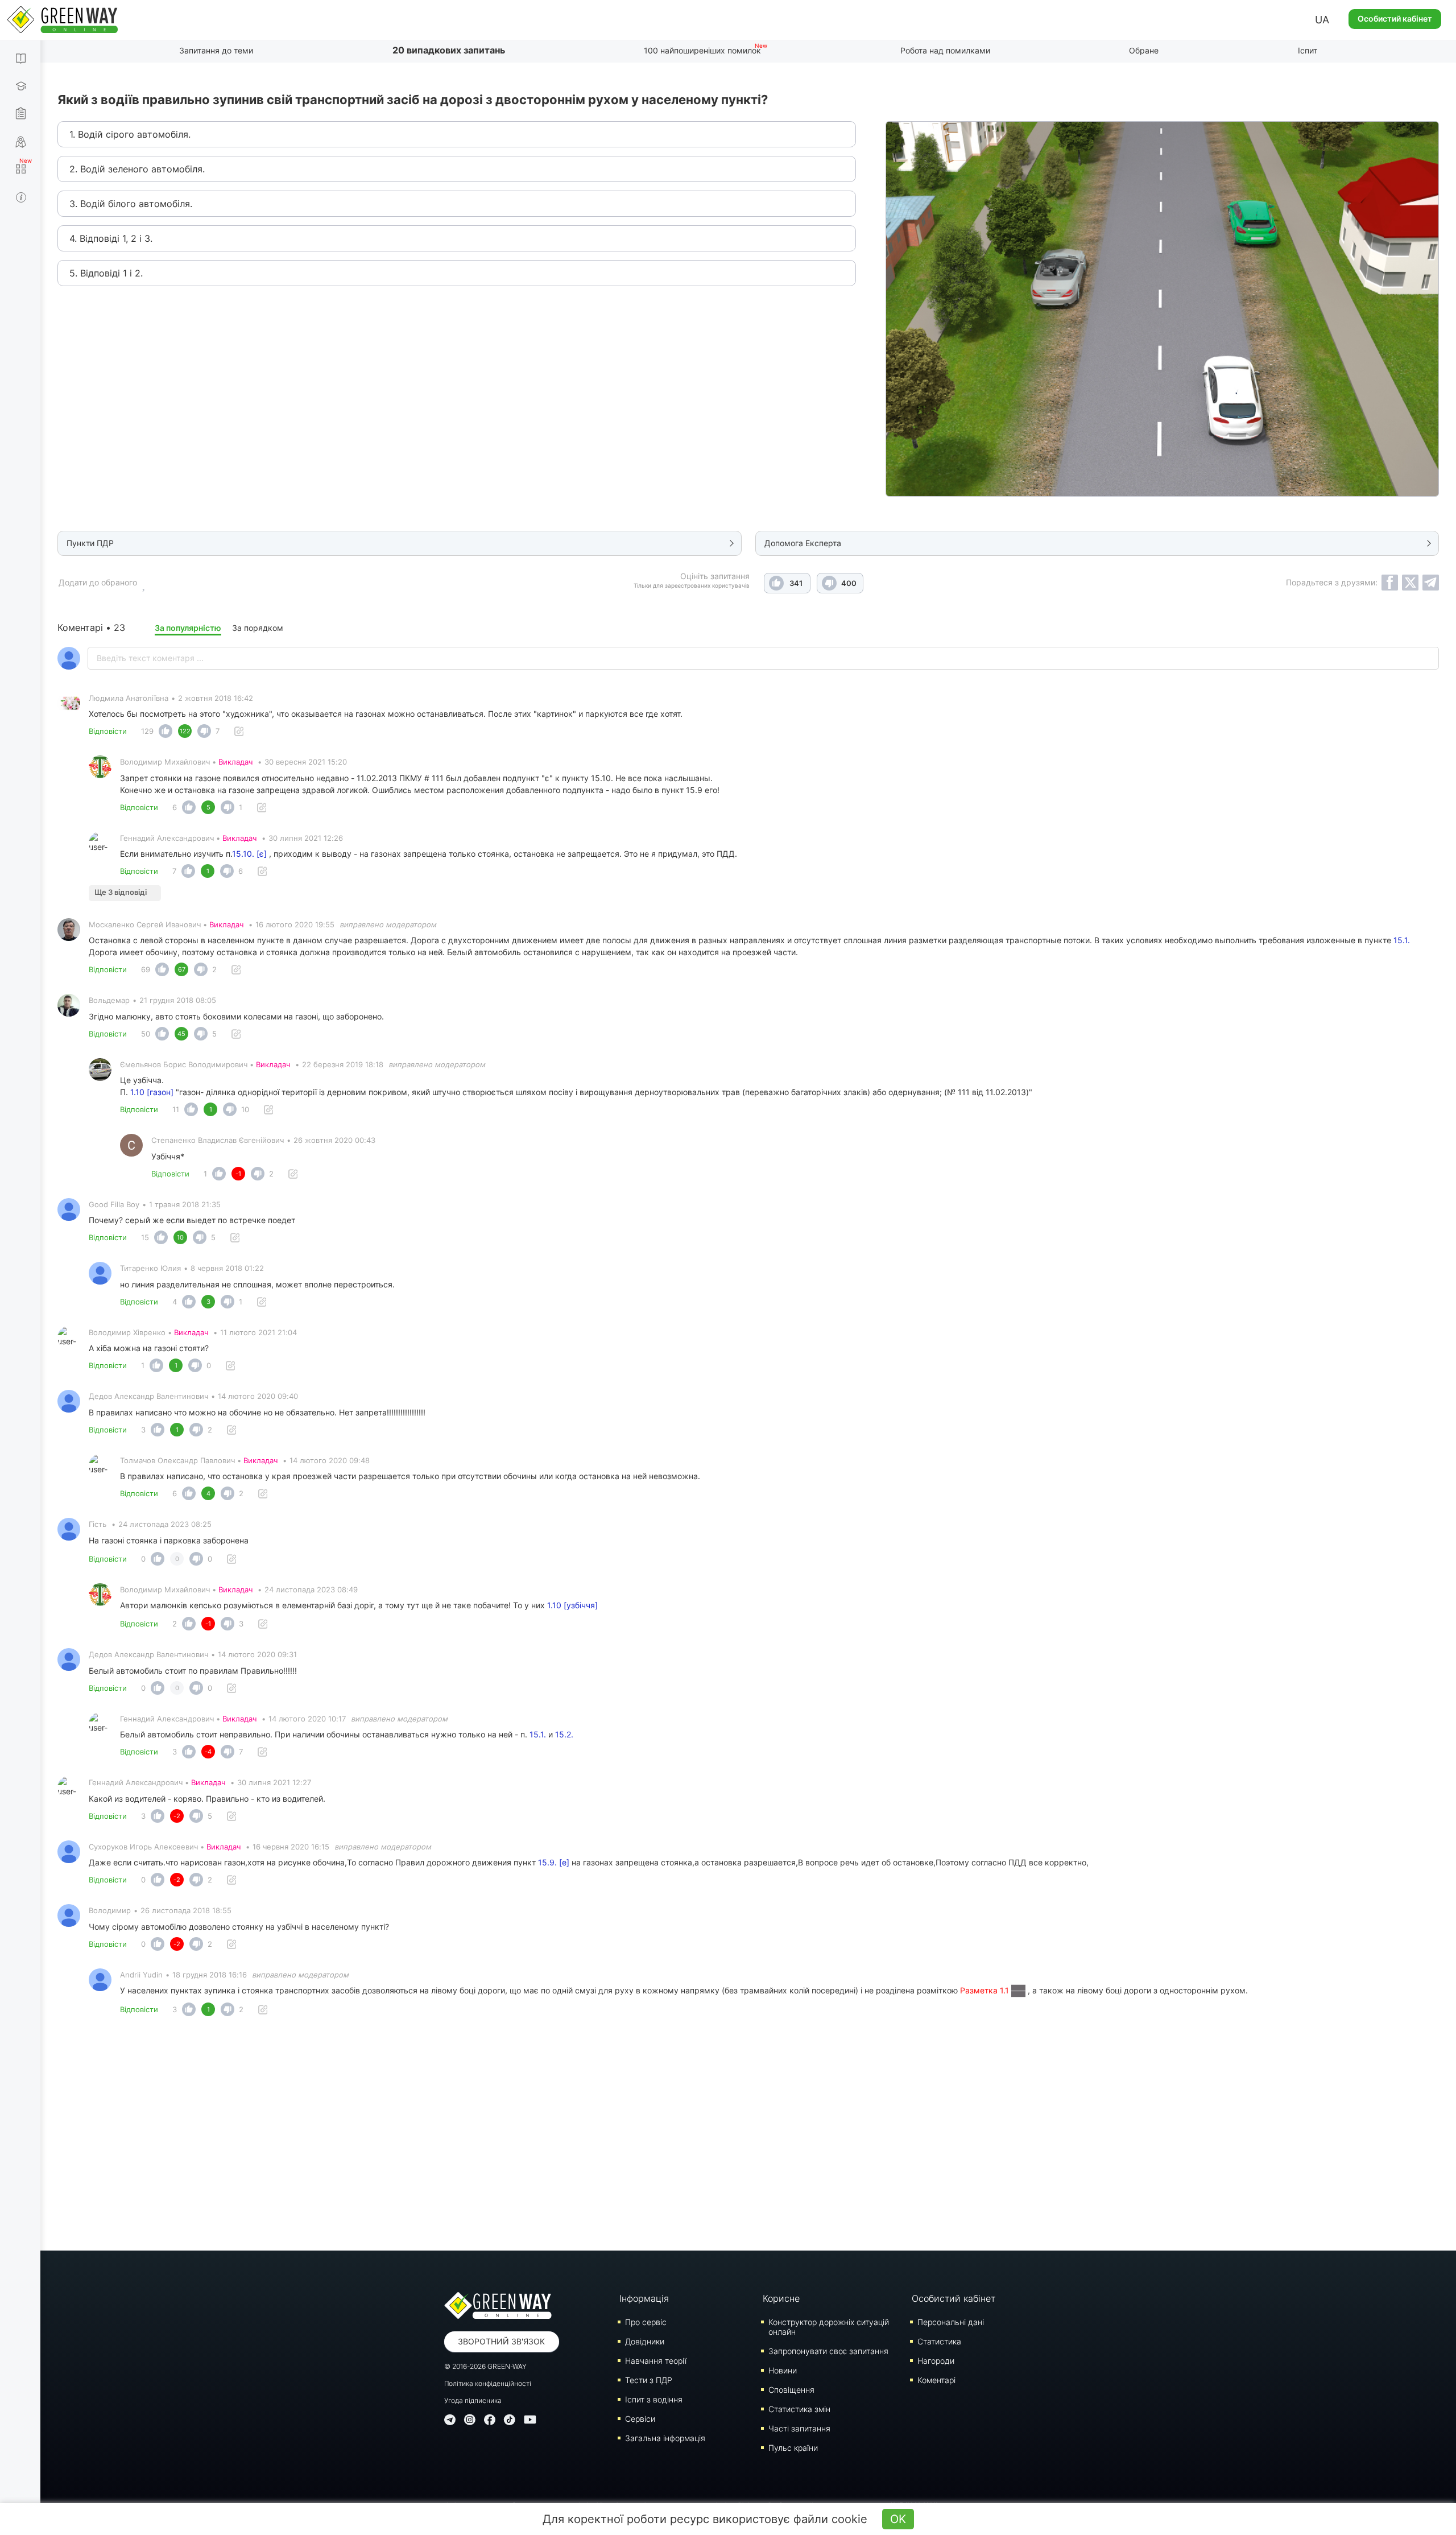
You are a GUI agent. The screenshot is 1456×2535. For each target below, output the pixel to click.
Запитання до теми (216, 50)
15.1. (1402, 940)
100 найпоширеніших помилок (702, 50)
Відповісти (108, 731)
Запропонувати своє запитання (828, 2351)
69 (146, 969)
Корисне (781, 2298)
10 (245, 1109)
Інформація (644, 2298)
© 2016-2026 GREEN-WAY (485, 2366)
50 (146, 1034)
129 (147, 731)
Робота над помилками (945, 50)
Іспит (1308, 50)
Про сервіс (646, 2322)
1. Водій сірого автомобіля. (130, 134)
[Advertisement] (748, 2137)
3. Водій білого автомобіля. (131, 204)
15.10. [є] (249, 854)
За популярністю (188, 628)
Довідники (645, 2341)
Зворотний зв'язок (501, 2341)
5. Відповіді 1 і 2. (106, 273)
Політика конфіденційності (488, 2383)
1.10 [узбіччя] (572, 1605)
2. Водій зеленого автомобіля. (137, 169)
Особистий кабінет (1395, 18)
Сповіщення (791, 2390)
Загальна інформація (665, 2438)
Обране (1144, 50)
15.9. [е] (554, 1862)
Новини (783, 2370)
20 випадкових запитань (449, 50)
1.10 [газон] (152, 1092)
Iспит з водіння (654, 2399)
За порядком (258, 628)
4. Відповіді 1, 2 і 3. (111, 238)
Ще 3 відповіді (121, 892)
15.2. (564, 1734)
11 (176, 1109)
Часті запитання (799, 2428)
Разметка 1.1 (986, 1990)
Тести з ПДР (649, 2380)
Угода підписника (473, 2400)
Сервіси (640, 2419)
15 (145, 1237)
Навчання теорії (656, 2361)
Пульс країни (793, 2448)
